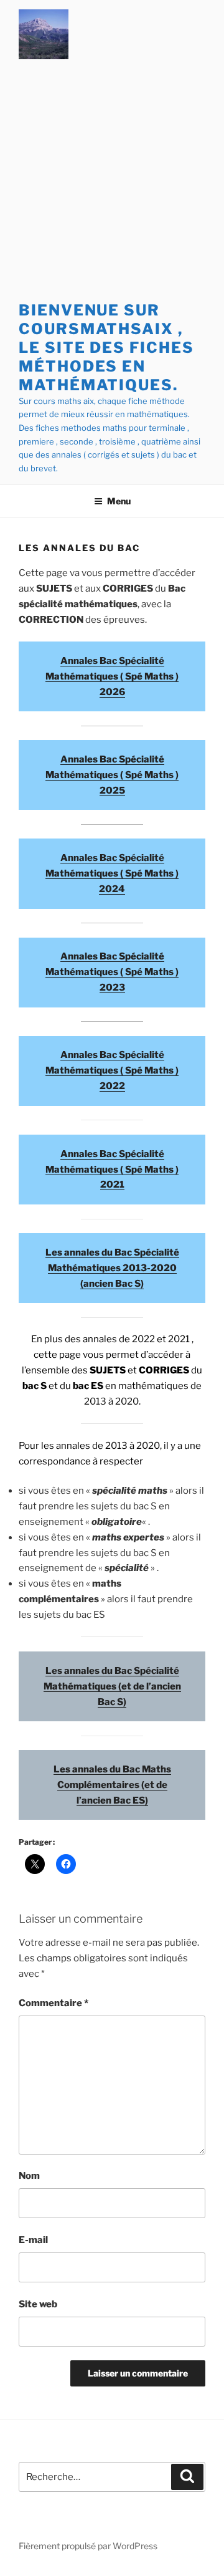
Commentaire (54, 2003)
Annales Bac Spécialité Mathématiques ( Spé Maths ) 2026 (112, 676)
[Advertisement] (112, 183)
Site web (38, 2304)
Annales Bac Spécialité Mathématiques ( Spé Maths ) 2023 (112, 972)
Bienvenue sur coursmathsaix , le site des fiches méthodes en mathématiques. (106, 348)
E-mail (33, 2240)
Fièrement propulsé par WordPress (88, 2546)
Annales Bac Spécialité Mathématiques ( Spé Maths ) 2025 (112, 775)
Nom (29, 2176)
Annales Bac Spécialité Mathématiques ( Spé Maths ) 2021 (112, 1170)
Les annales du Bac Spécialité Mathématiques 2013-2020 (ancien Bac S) (112, 1268)
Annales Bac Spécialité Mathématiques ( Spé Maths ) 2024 (112, 873)
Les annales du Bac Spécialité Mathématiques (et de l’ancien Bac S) (112, 1686)
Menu (119, 501)
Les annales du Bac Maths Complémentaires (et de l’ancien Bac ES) (112, 1785)
